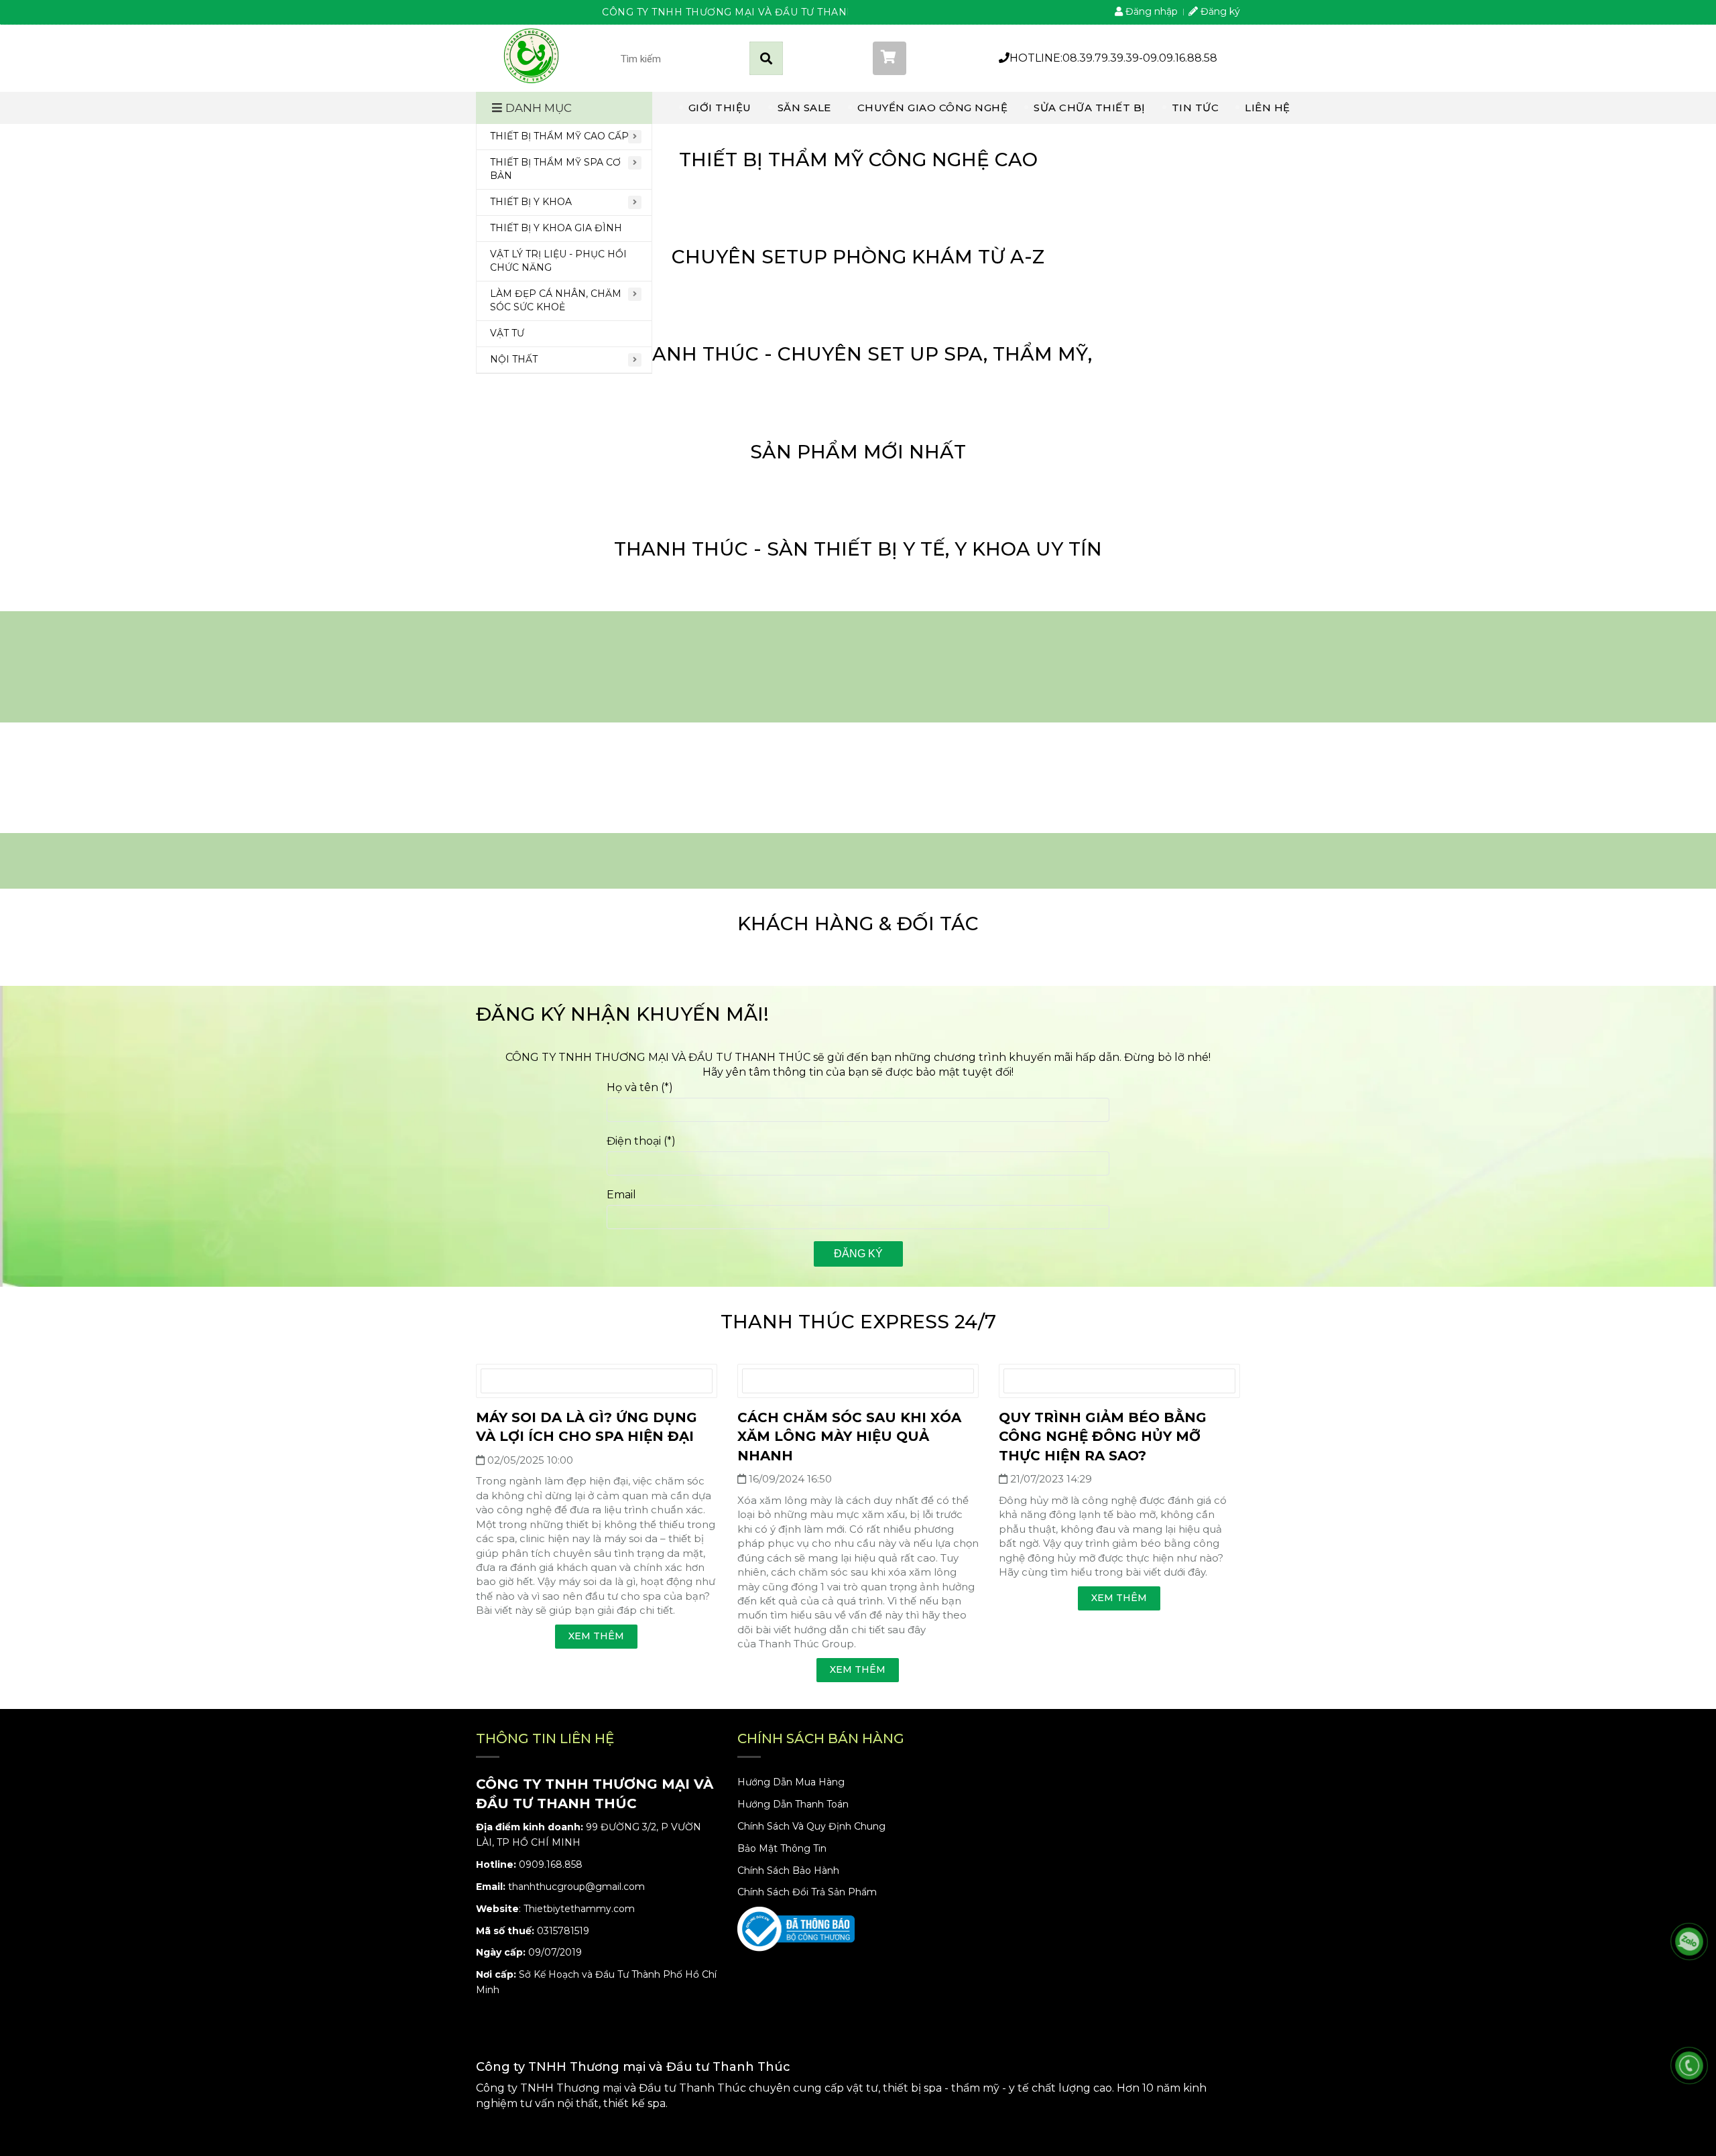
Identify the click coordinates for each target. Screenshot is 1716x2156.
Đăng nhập (1150, 11)
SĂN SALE (804, 108)
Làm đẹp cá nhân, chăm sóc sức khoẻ (556, 300)
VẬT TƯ (507, 333)
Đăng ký (1219, 11)
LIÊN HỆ (1268, 108)
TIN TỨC (1196, 108)
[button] (922, 58)
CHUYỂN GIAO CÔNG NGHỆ (933, 108)
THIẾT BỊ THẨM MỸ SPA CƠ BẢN (555, 169)
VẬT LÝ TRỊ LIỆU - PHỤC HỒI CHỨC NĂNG (558, 261)
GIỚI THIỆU (720, 108)
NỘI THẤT (514, 359)
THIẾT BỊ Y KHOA (531, 202)
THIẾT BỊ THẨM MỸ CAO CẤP (559, 136)
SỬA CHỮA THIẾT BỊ (1090, 108)
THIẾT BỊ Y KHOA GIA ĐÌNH (556, 228)
